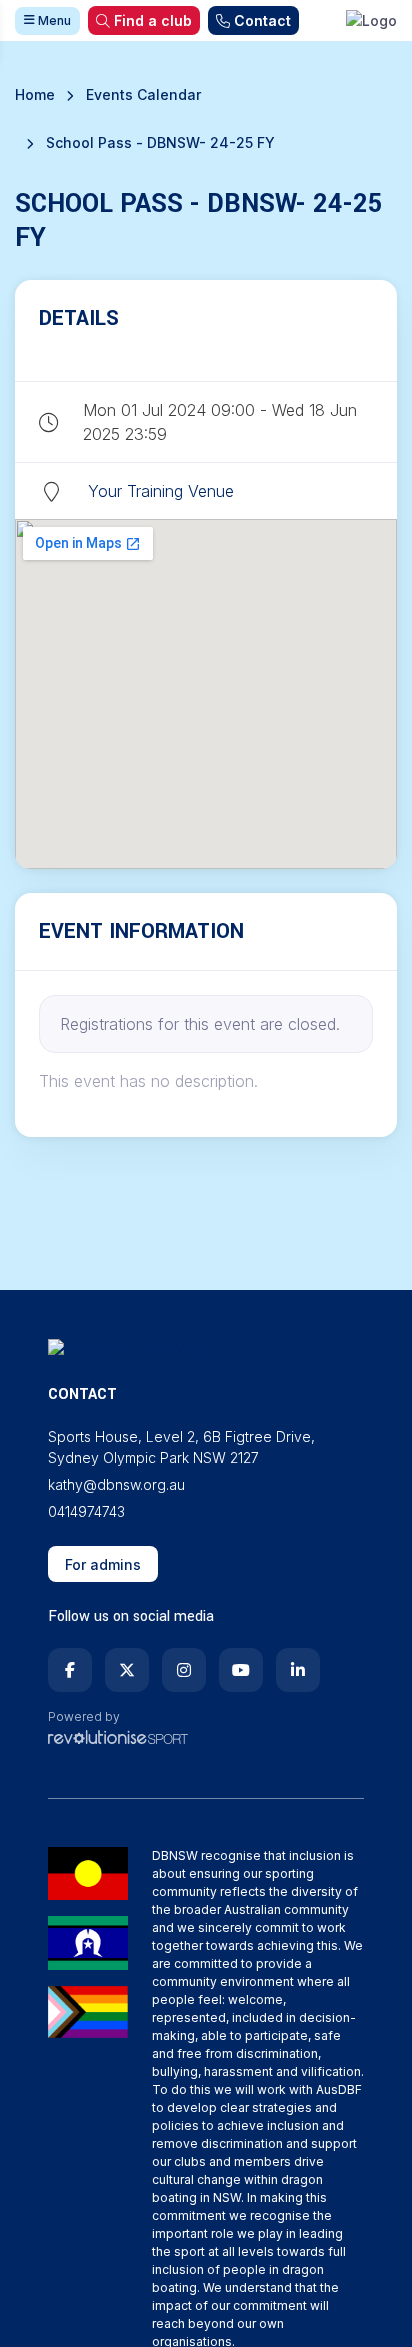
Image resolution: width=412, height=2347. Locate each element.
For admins (103, 1564)
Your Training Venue (161, 491)
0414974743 (86, 1511)
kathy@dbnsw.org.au (116, 1484)
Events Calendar (143, 94)
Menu (53, 20)
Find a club (153, 20)
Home (35, 94)
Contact (262, 20)
